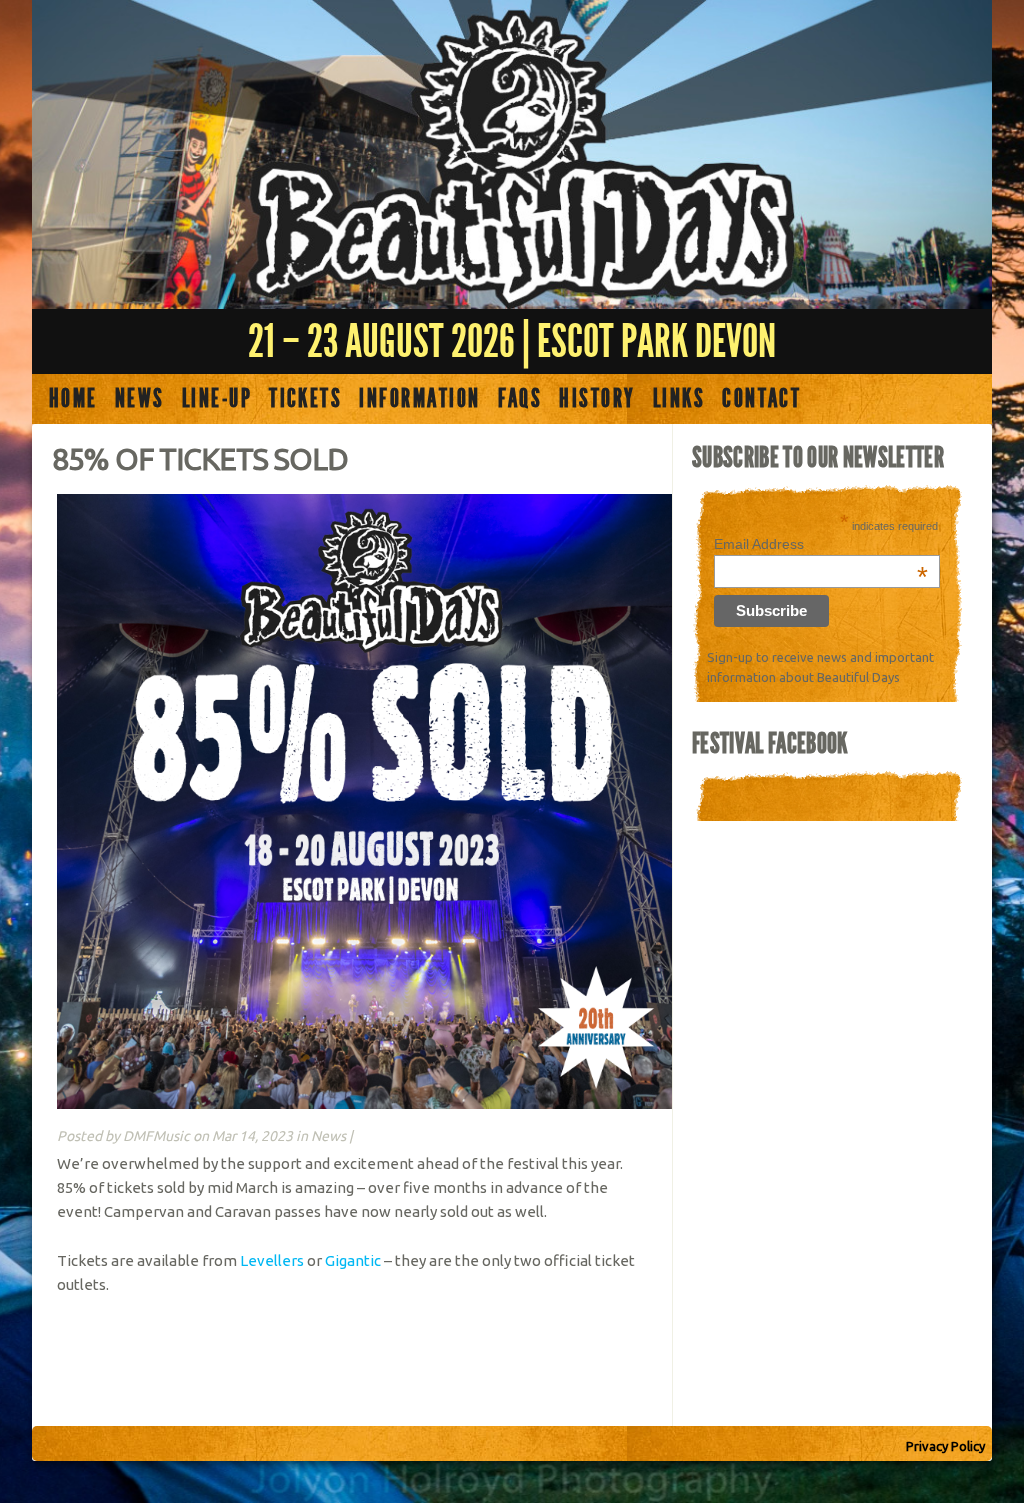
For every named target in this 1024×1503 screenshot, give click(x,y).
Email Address (821, 544)
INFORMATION (419, 399)
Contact (761, 399)
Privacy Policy (945, 1446)
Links (679, 399)
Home (73, 399)
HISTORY (597, 399)
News (140, 399)
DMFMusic (156, 1136)
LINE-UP (217, 399)
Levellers (272, 1260)
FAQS (520, 399)
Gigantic (353, 1260)
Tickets (305, 399)
